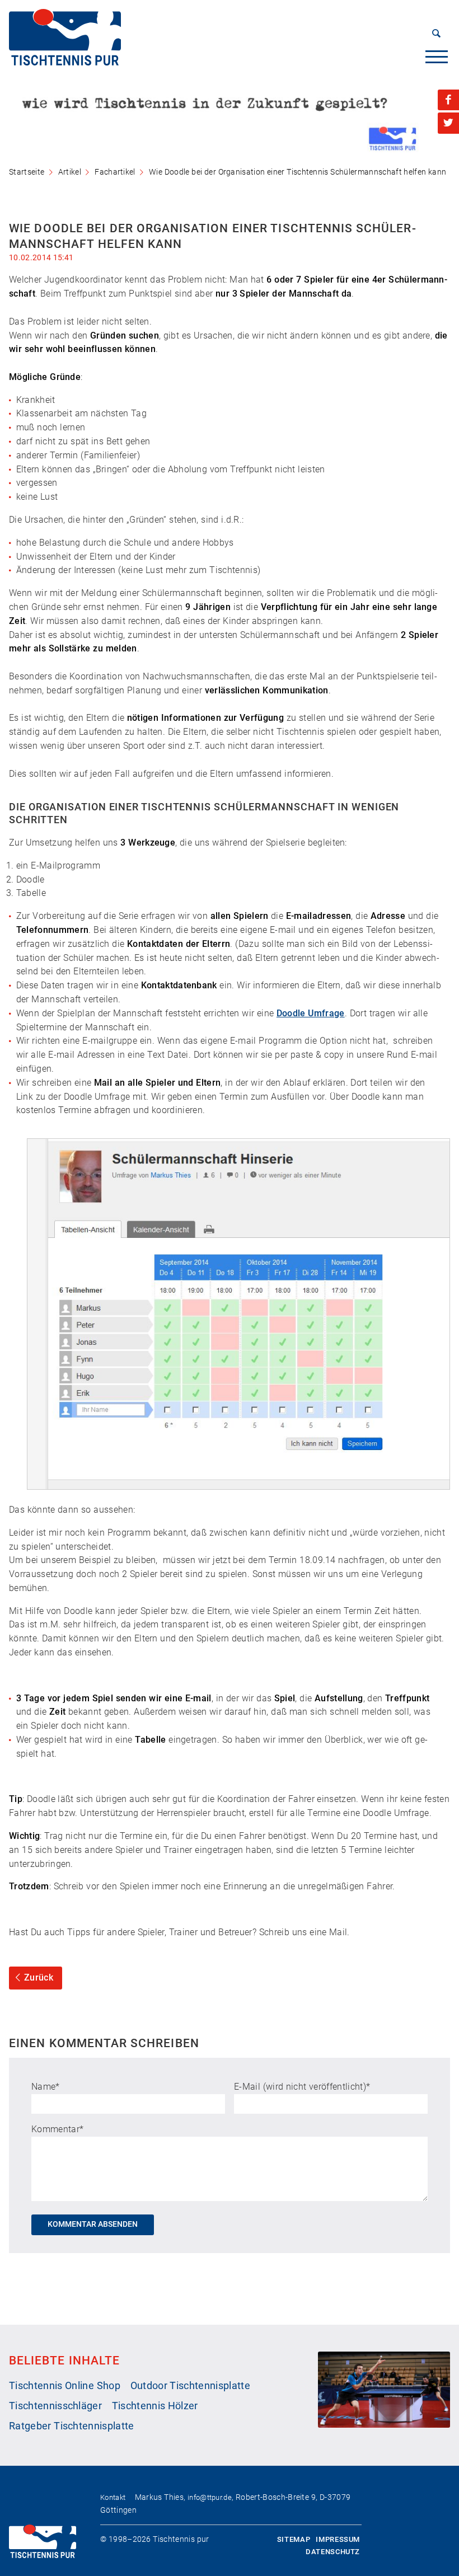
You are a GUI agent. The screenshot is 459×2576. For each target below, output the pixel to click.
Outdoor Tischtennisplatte (190, 2386)
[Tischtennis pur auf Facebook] (448, 100)
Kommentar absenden (93, 2224)
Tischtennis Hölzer (155, 2406)
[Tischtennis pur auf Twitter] (448, 123)
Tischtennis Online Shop (65, 2386)
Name (46, 2087)
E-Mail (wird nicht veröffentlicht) (302, 2087)
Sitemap (294, 2539)
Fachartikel (115, 172)
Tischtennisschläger (55, 2406)
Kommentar (57, 2129)
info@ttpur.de (210, 2497)
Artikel (70, 172)
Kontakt (113, 2497)
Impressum (338, 2539)
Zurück (39, 1977)
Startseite (27, 172)
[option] (230, 119)
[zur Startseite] (65, 62)
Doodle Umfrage (311, 1013)
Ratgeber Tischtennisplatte (72, 2426)
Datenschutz (333, 2552)
